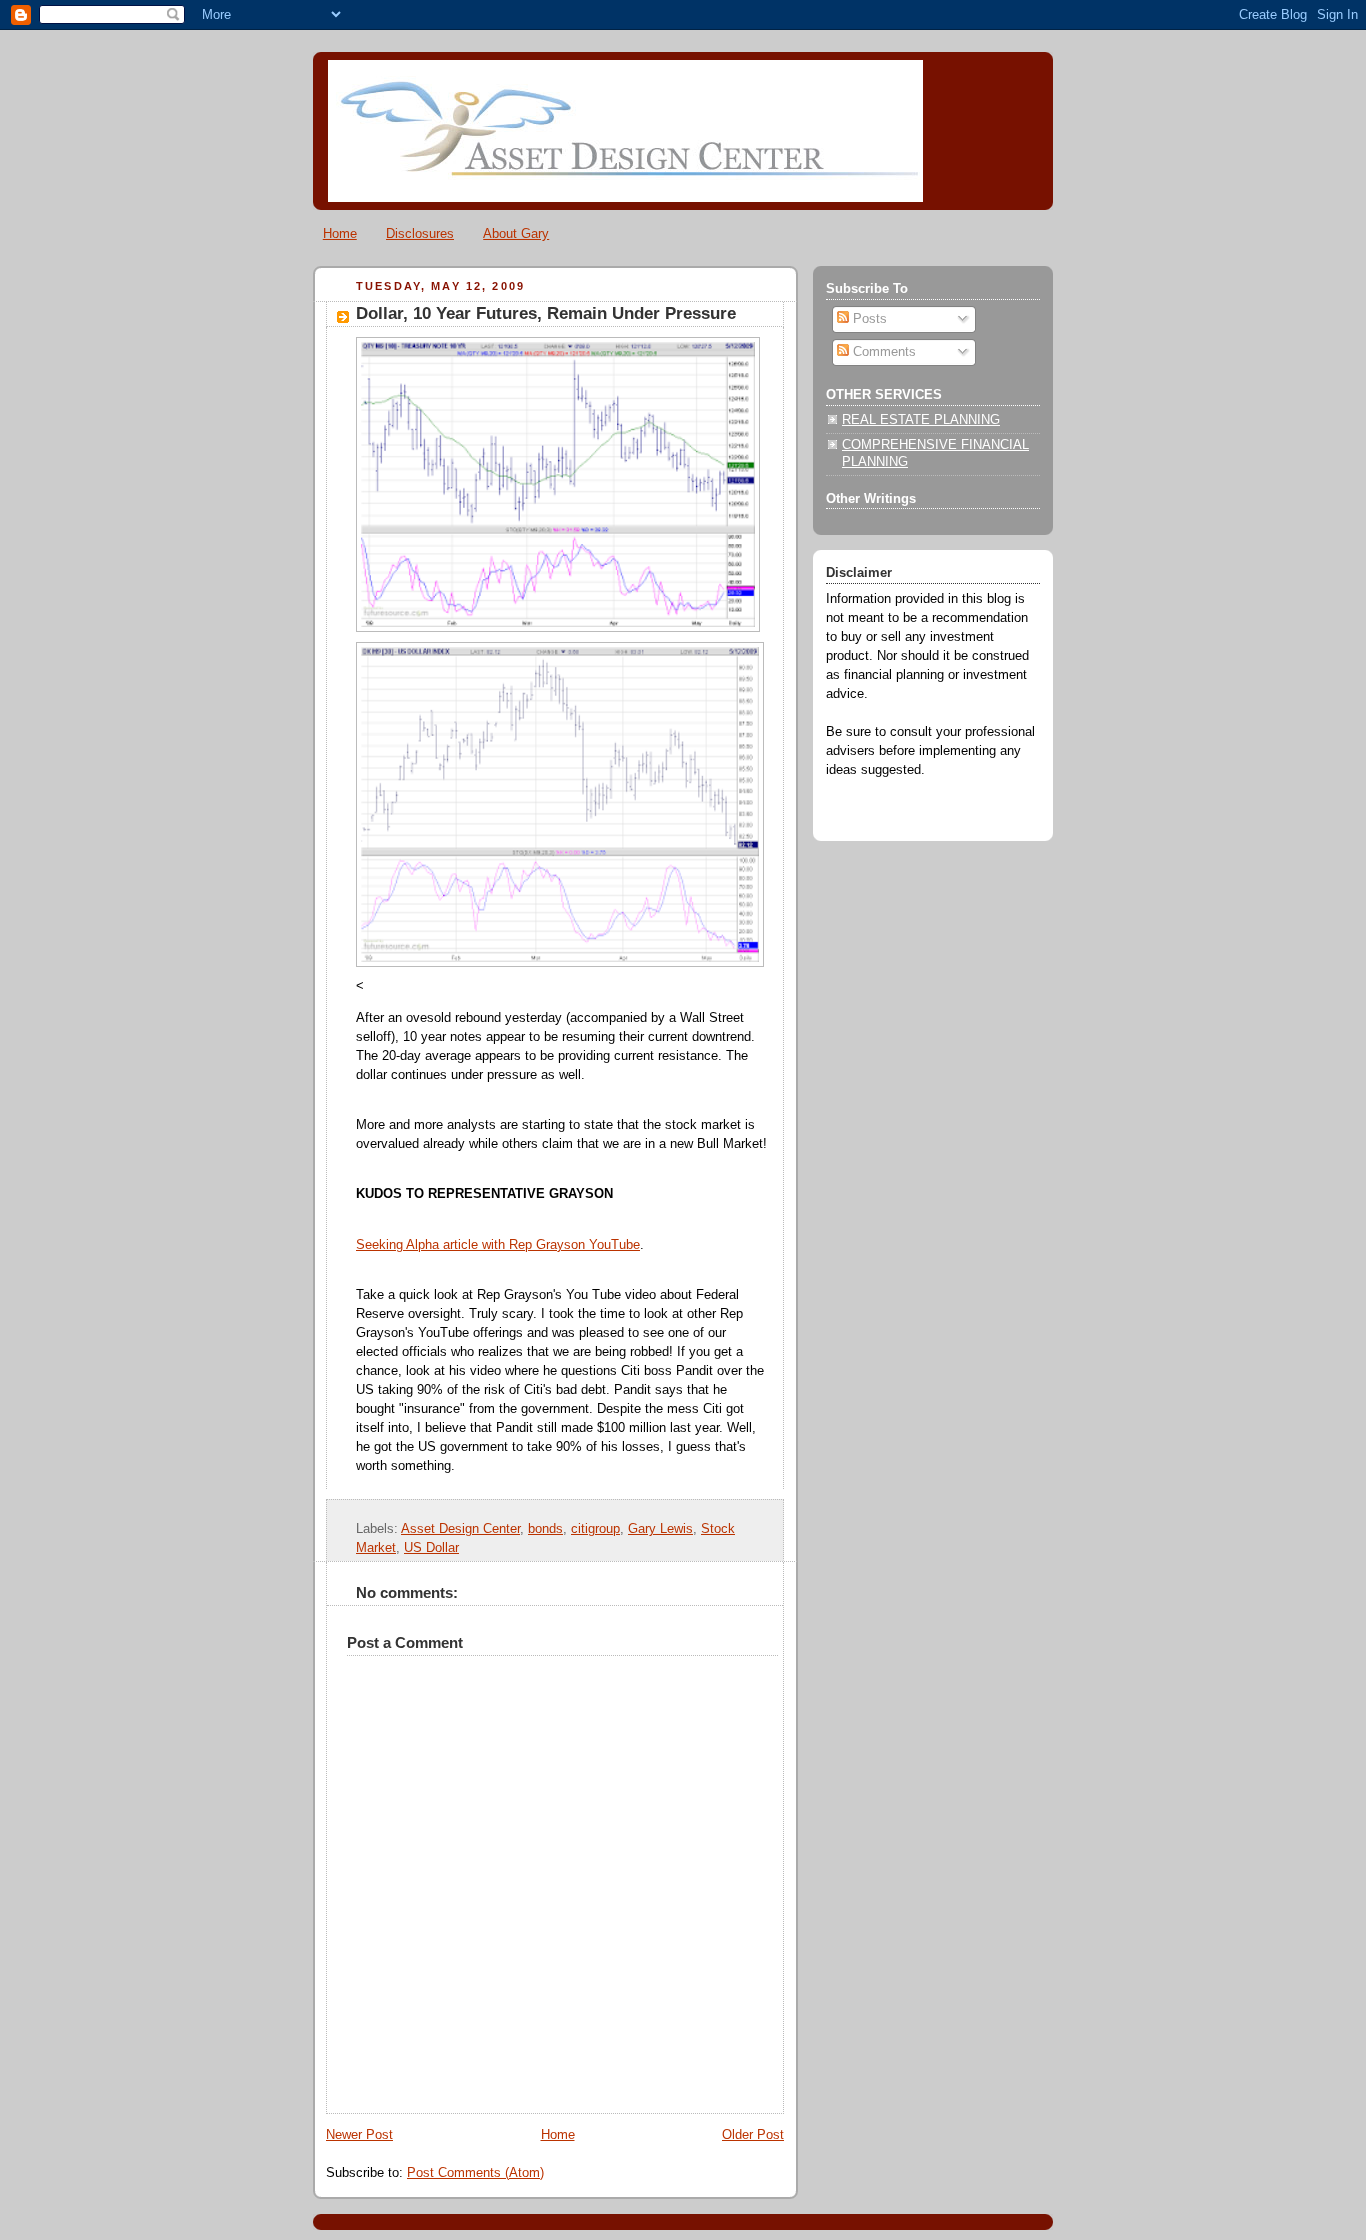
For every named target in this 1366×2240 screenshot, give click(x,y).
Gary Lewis (660, 1529)
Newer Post (359, 2135)
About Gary (516, 233)
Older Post (753, 2135)
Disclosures (420, 233)
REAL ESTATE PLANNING (921, 420)
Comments (882, 352)
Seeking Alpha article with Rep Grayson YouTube (498, 1245)
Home (340, 233)
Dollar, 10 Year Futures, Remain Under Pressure (546, 313)
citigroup (595, 1529)
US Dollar (431, 1548)
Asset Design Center (460, 1529)
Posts (868, 319)
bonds (545, 1529)
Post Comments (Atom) (475, 2173)
